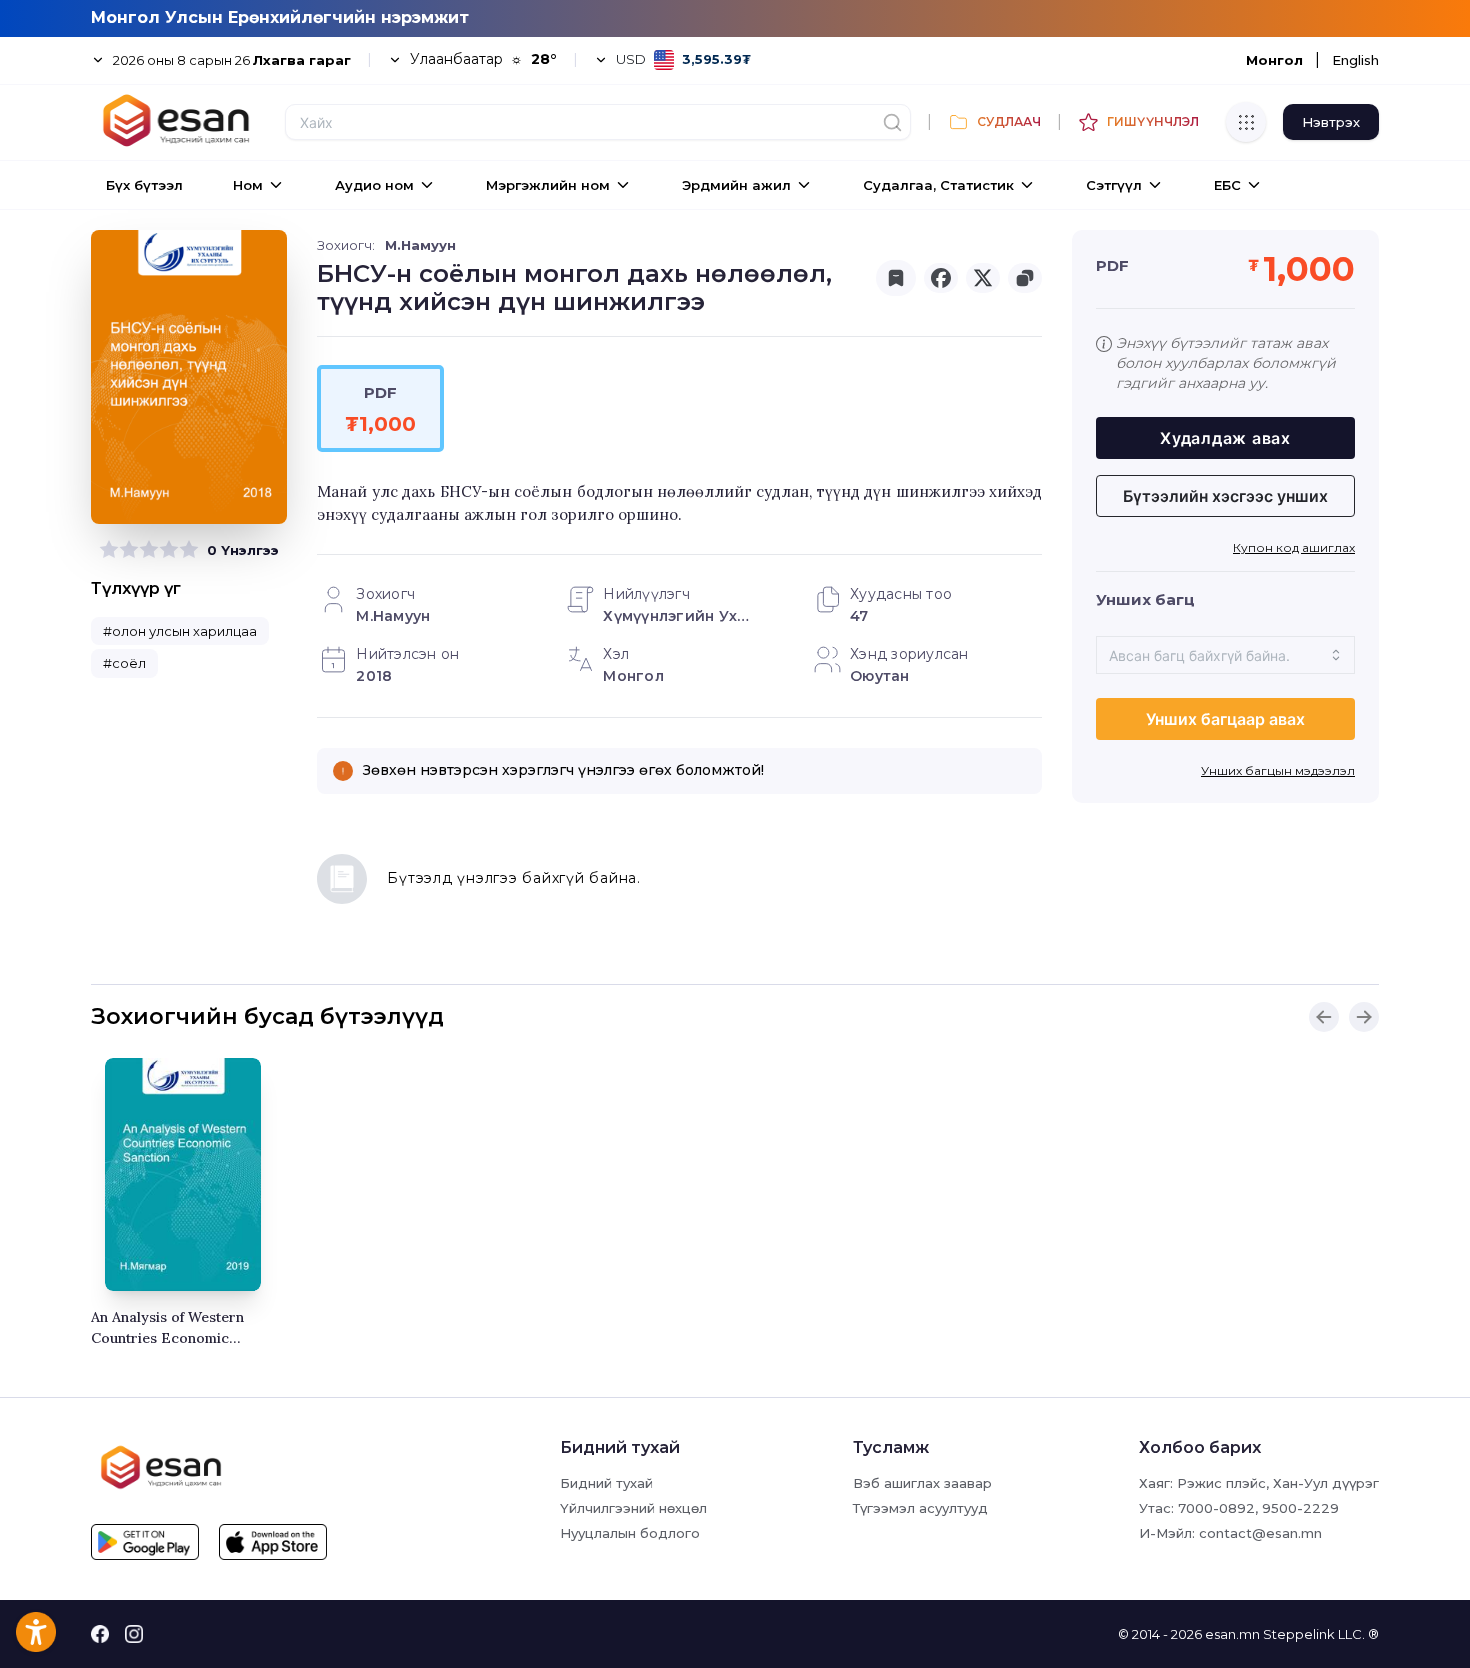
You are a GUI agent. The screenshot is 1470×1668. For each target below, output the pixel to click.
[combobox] (1225, 655)
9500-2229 (1300, 1508)
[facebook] (941, 278)
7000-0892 (1216, 1508)
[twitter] (983, 278)
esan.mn (1232, 1634)
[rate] (109, 550)
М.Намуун (420, 245)
